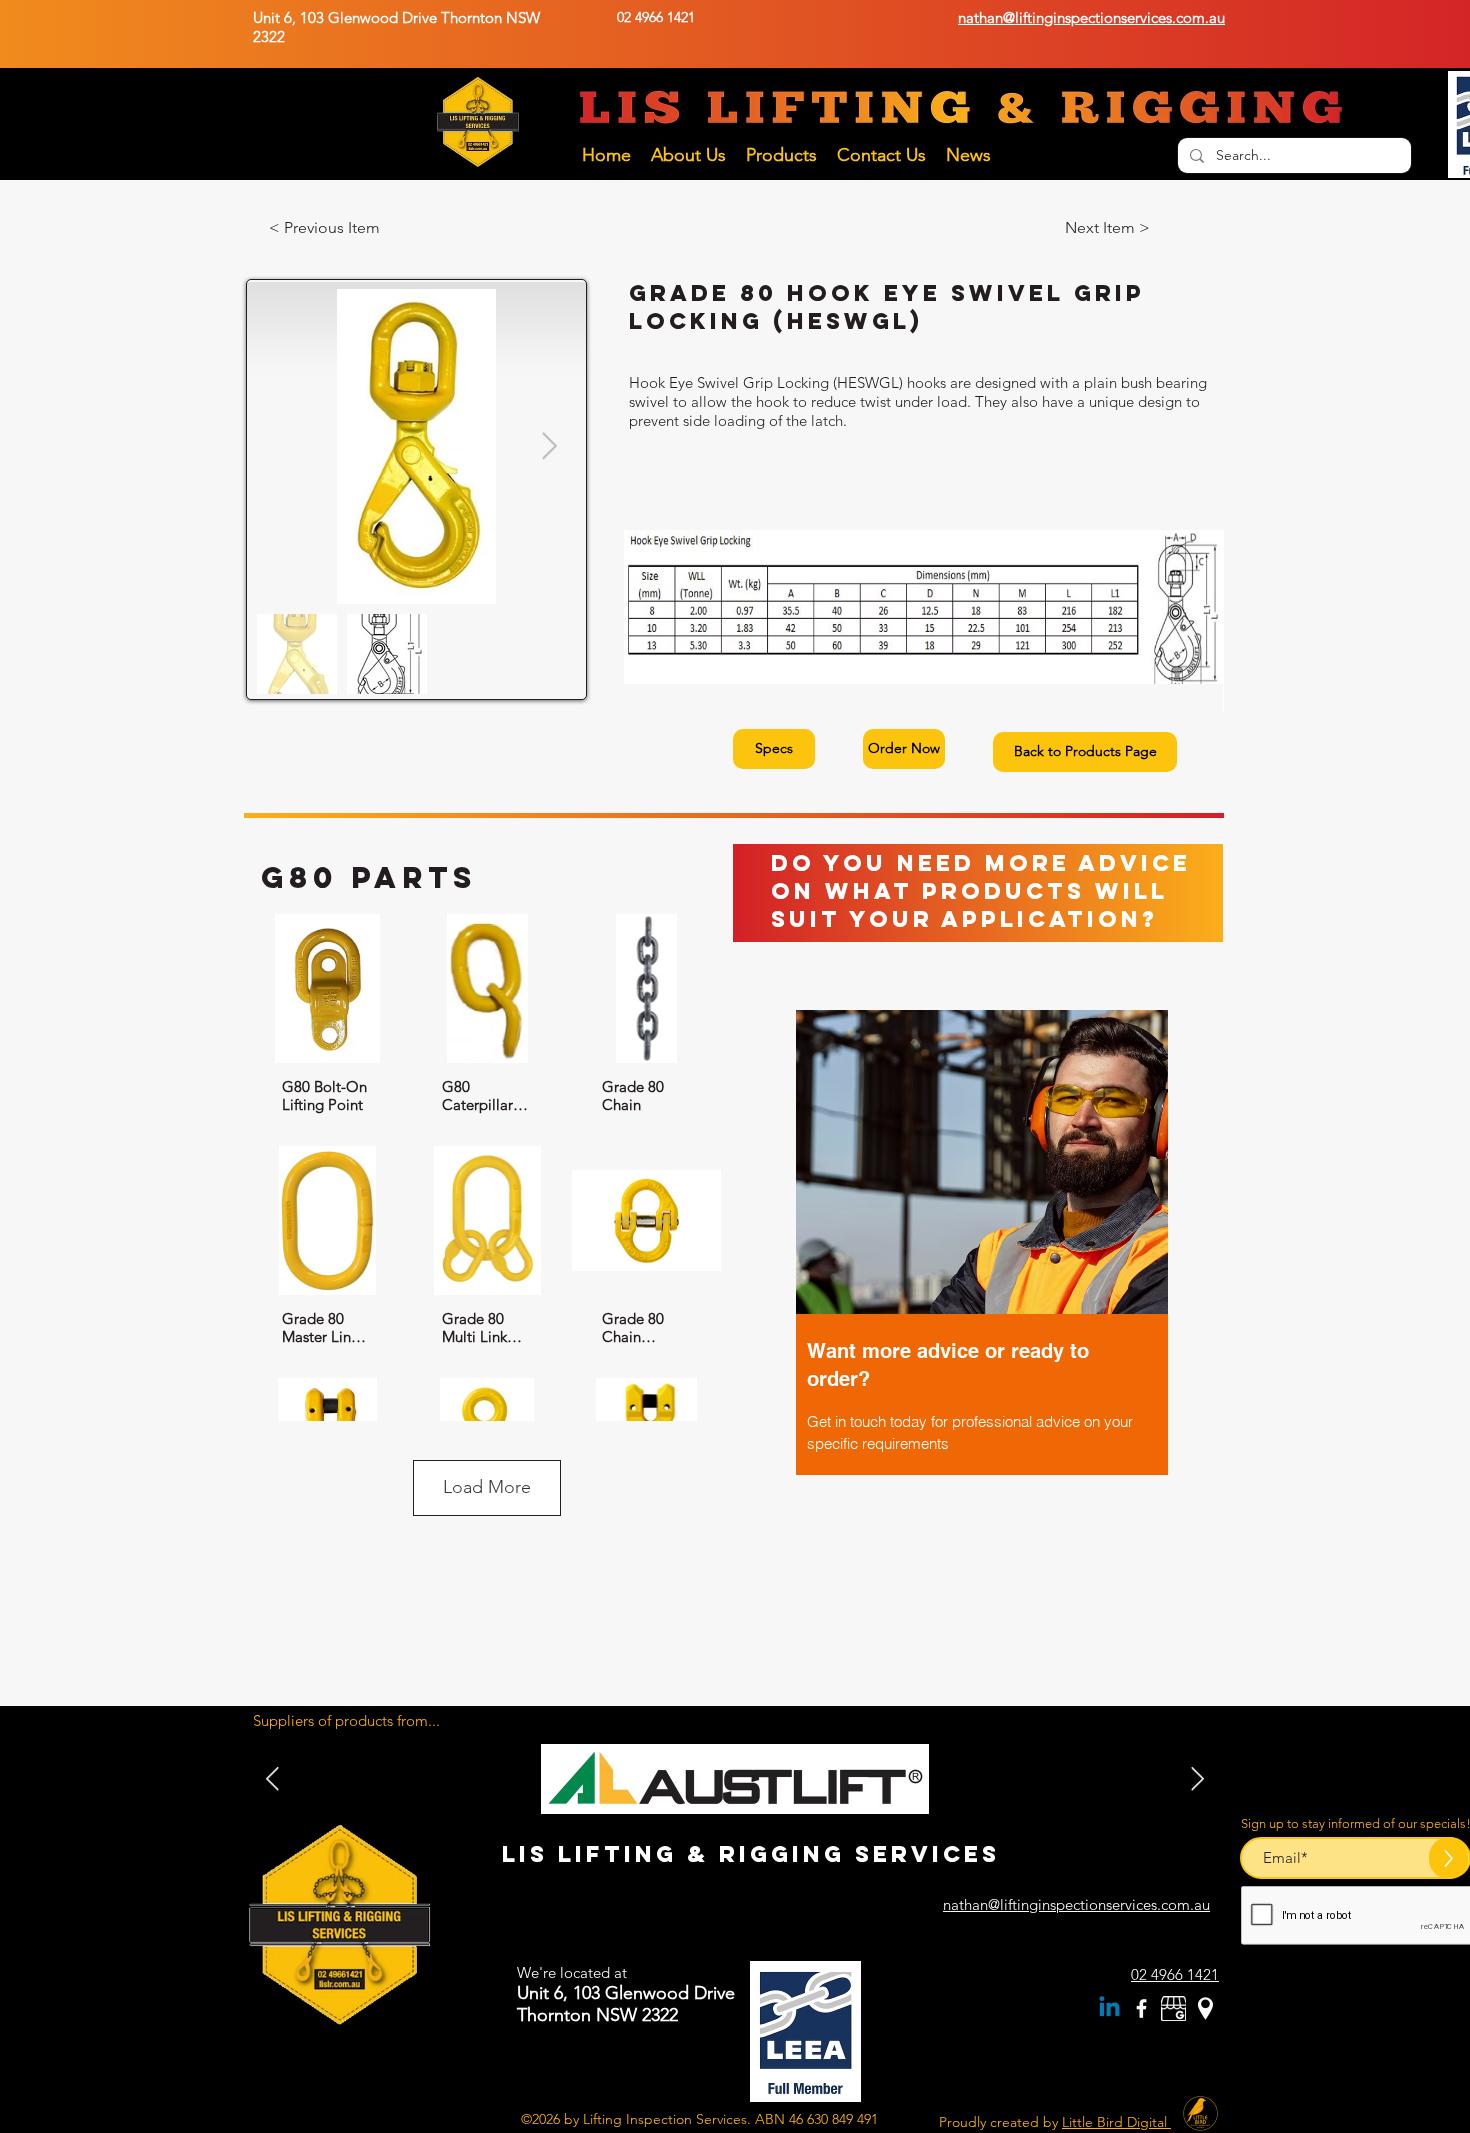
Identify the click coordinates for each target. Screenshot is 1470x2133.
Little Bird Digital (1116, 2122)
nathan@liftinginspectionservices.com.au (1076, 1904)
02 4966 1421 (656, 17)
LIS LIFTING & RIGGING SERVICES (751, 1854)
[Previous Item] (1197, 1778)
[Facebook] (1141, 2008)
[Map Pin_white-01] (1205, 2008)
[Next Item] (549, 446)
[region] (982, 1284)
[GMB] (1173, 2008)
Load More (487, 1487)
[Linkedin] (1109, 2008)
